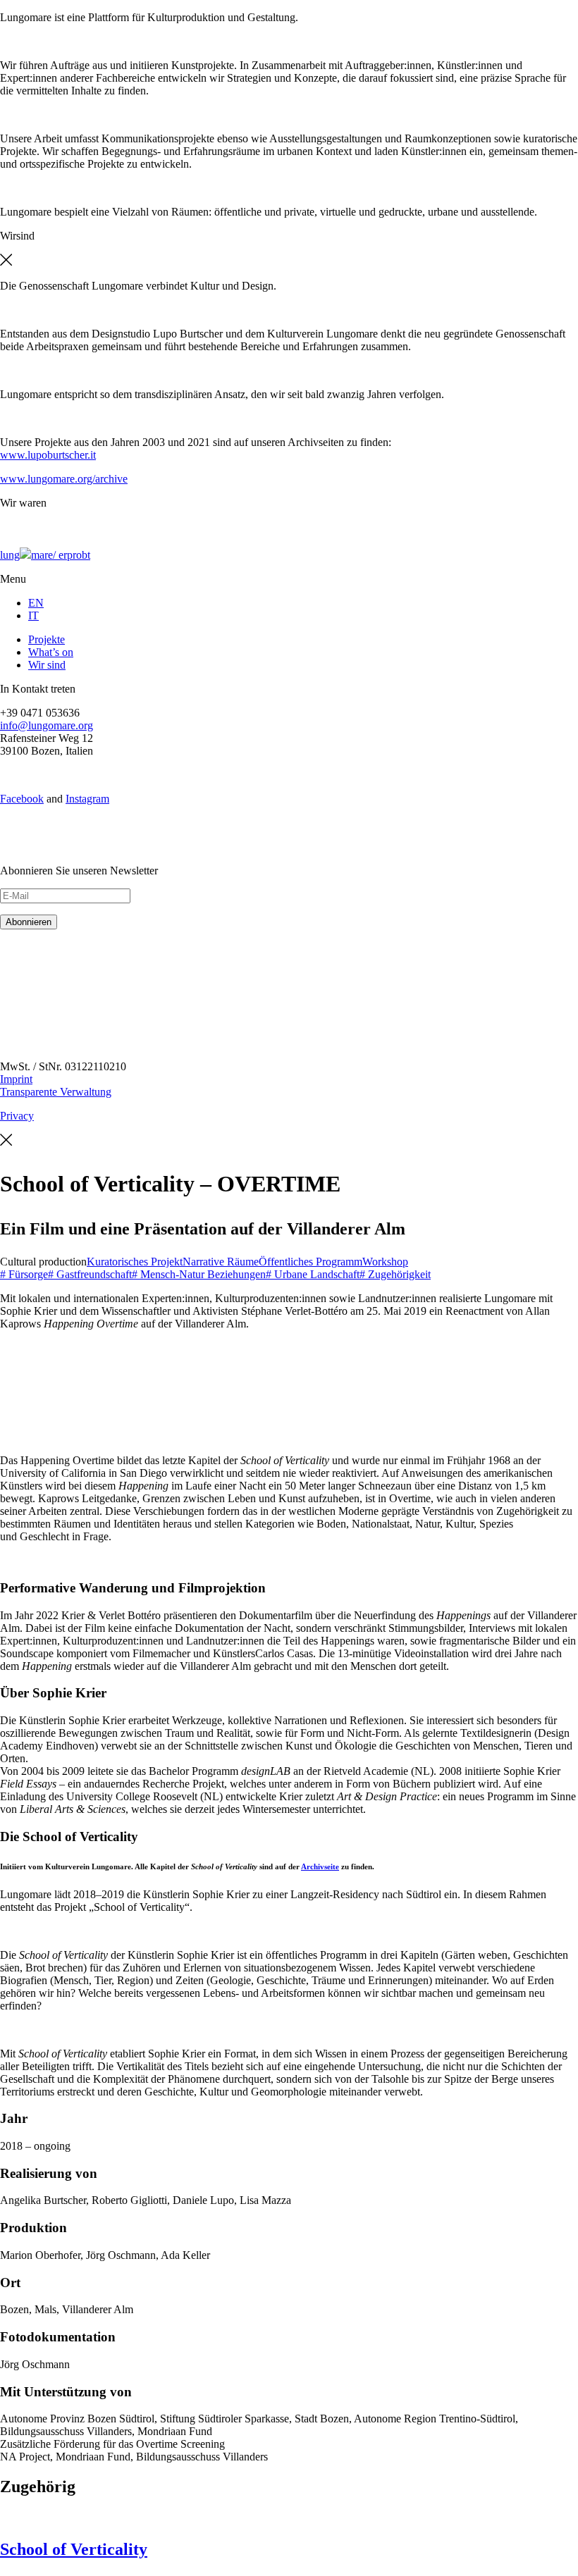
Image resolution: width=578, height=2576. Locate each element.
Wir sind (47, 665)
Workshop (385, 1262)
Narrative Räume (221, 1262)
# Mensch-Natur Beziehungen (199, 1274)
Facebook (22, 799)
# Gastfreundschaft (90, 1274)
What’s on (51, 652)
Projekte (47, 639)
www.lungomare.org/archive (64, 479)
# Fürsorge (24, 1274)
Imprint (16, 1079)
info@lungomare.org (47, 725)
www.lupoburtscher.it (48, 455)
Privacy (17, 1116)
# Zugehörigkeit (395, 1274)
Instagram (87, 799)
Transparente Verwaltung (56, 1092)
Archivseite (320, 1866)
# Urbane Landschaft (313, 1274)
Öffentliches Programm (310, 1262)
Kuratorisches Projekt (135, 1262)
